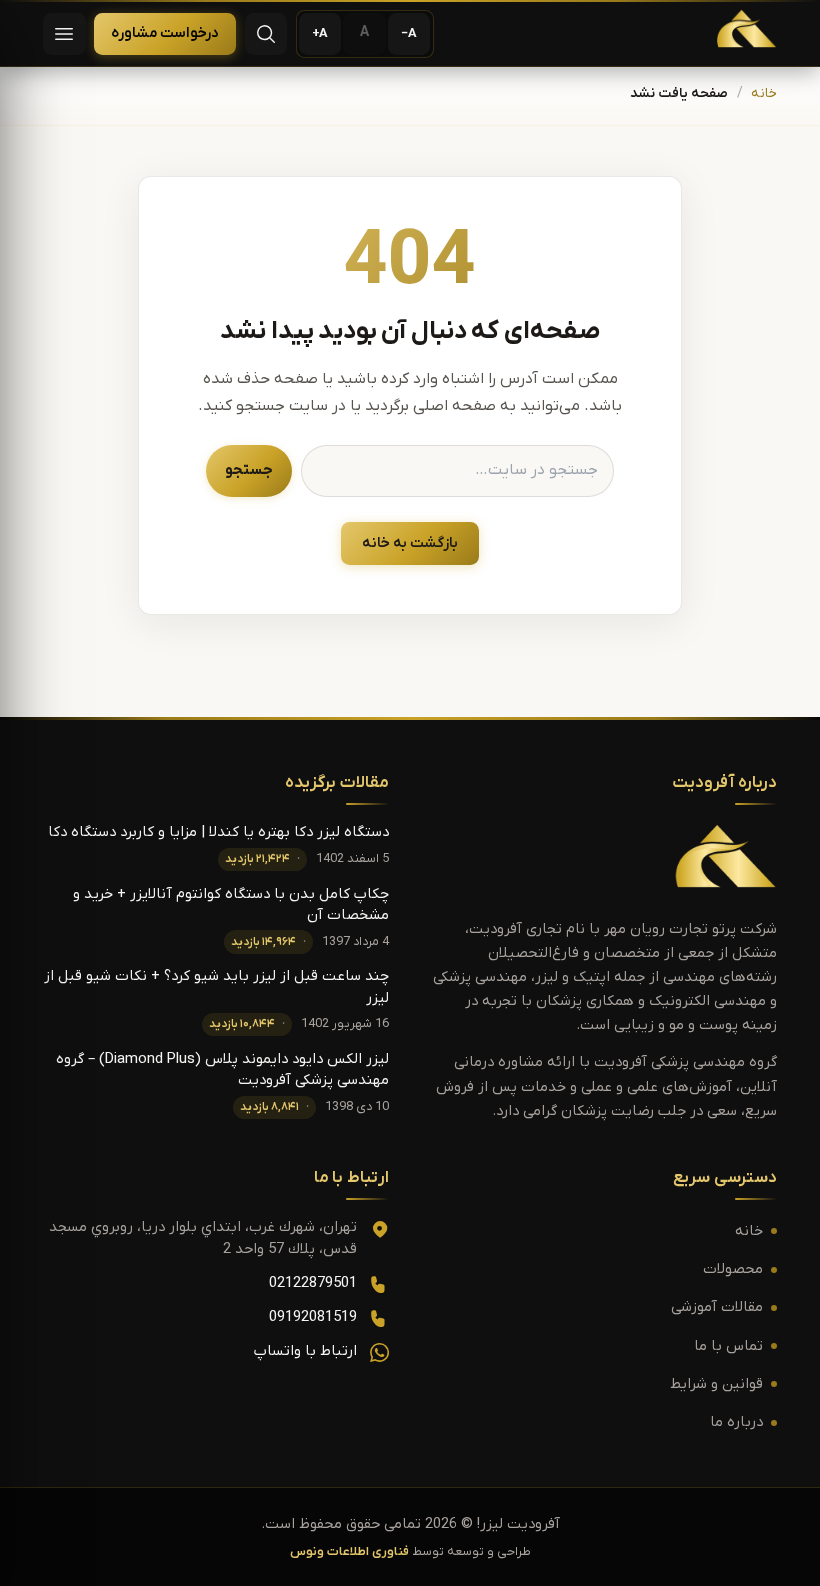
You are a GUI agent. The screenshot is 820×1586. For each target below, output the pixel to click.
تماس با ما (728, 1346)
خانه (764, 94)
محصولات (733, 1269)
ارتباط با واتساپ (305, 1351)
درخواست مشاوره (165, 33)
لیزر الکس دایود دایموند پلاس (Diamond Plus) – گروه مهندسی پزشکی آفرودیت (222, 1070)
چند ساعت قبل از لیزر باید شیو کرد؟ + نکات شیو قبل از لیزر (216, 987)
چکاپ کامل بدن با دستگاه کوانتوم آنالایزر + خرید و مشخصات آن (231, 905)
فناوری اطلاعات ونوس (349, 1552)
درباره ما (736, 1422)
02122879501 (313, 1283)
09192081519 (313, 1317)
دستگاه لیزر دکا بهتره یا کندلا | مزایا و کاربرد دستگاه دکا (218, 832)
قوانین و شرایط (716, 1384)
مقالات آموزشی (717, 1307)
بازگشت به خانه (410, 543)
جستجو (249, 470)
